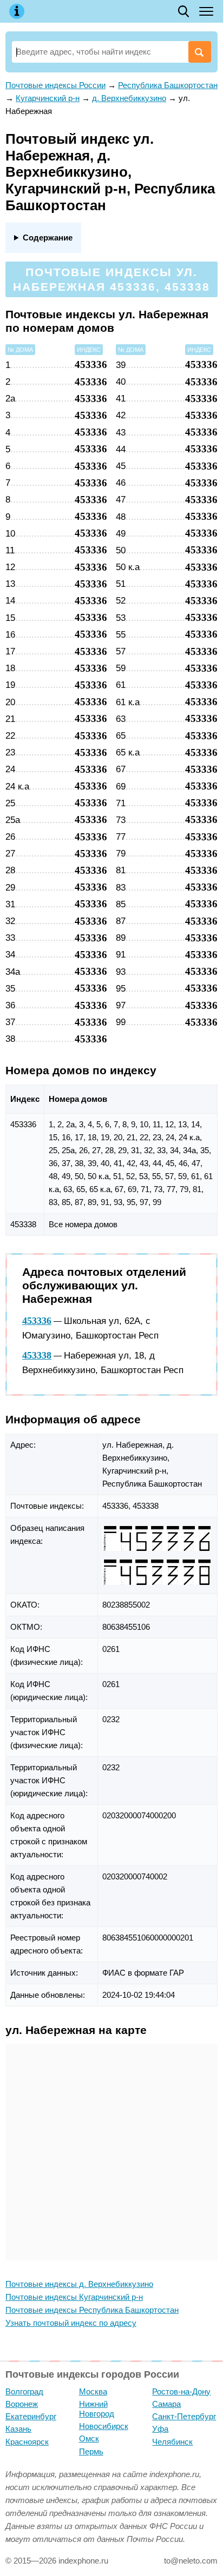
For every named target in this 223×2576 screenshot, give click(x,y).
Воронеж (22, 2404)
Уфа (160, 2429)
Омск (89, 2438)
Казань (18, 2429)
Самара (166, 2404)
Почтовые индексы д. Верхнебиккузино (79, 2284)
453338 (37, 1355)
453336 (37, 1321)
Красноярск (27, 2442)
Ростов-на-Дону (181, 2391)
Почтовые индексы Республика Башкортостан (92, 2310)
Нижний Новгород (97, 2409)
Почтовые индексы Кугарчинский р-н (74, 2297)
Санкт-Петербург (184, 2416)
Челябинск (172, 2442)
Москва (93, 2391)
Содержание (48, 237)
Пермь (91, 2451)
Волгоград (24, 2391)
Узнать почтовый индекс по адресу (71, 2323)
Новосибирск (104, 2426)
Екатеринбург (31, 2416)
